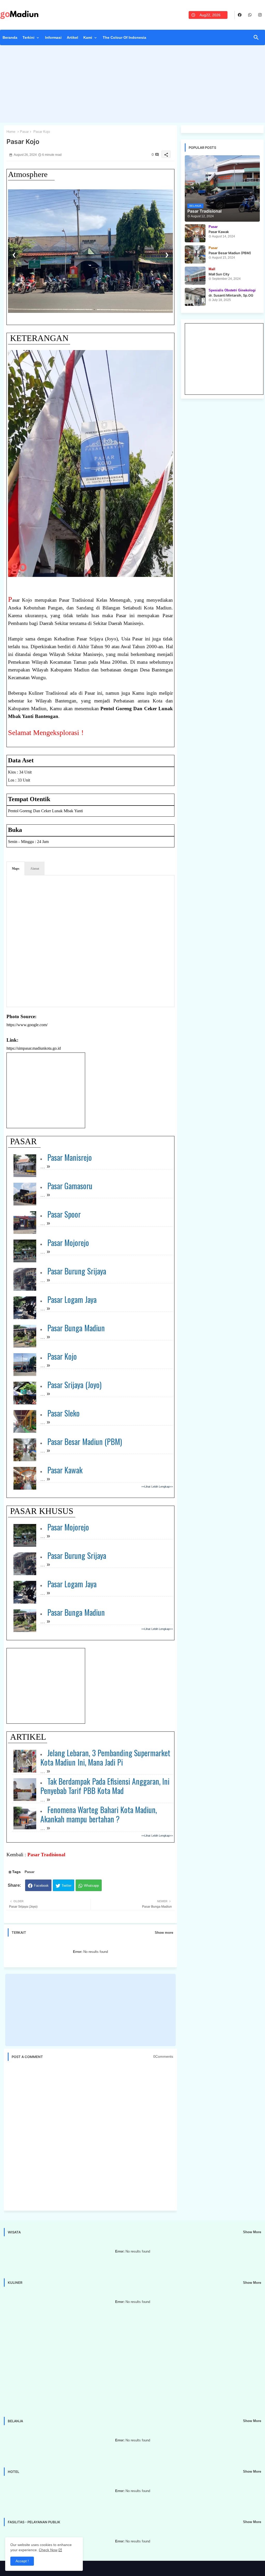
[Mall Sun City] (195, 276)
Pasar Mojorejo (68, 1243)
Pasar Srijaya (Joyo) (74, 1385)
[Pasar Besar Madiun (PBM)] (195, 254)
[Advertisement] (132, 85)
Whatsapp (91, 1886)
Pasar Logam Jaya (72, 1299)
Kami (88, 37)
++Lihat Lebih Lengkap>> (157, 1487)
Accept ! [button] (22, 2561)
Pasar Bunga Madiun (76, 1328)
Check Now (48, 2550)
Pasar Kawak (65, 1470)
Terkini (28, 37)
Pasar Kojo (62, 1356)
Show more (164, 1933)
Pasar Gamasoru (70, 1186)
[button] (256, 37)
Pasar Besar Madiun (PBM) (85, 1441)
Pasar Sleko (64, 1413)
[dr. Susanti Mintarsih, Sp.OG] (195, 297)
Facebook (41, 1886)
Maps (16, 869)
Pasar (24, 132)
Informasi (53, 37)
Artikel (72, 37)
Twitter (67, 1886)
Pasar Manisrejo (70, 1157)
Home (11, 132)
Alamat (35, 869)
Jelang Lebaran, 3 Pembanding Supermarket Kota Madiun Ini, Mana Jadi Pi (105, 1757)
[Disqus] (90, 2136)
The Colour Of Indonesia (124, 37)
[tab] (10, 39)
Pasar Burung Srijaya (77, 1271)
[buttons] (240, 15)
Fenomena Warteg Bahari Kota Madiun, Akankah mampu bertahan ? (99, 1814)
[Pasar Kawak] (195, 233)
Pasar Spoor (64, 1214)
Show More (252, 2232)
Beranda (10, 37)
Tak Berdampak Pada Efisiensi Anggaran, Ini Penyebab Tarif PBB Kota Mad (105, 1786)
